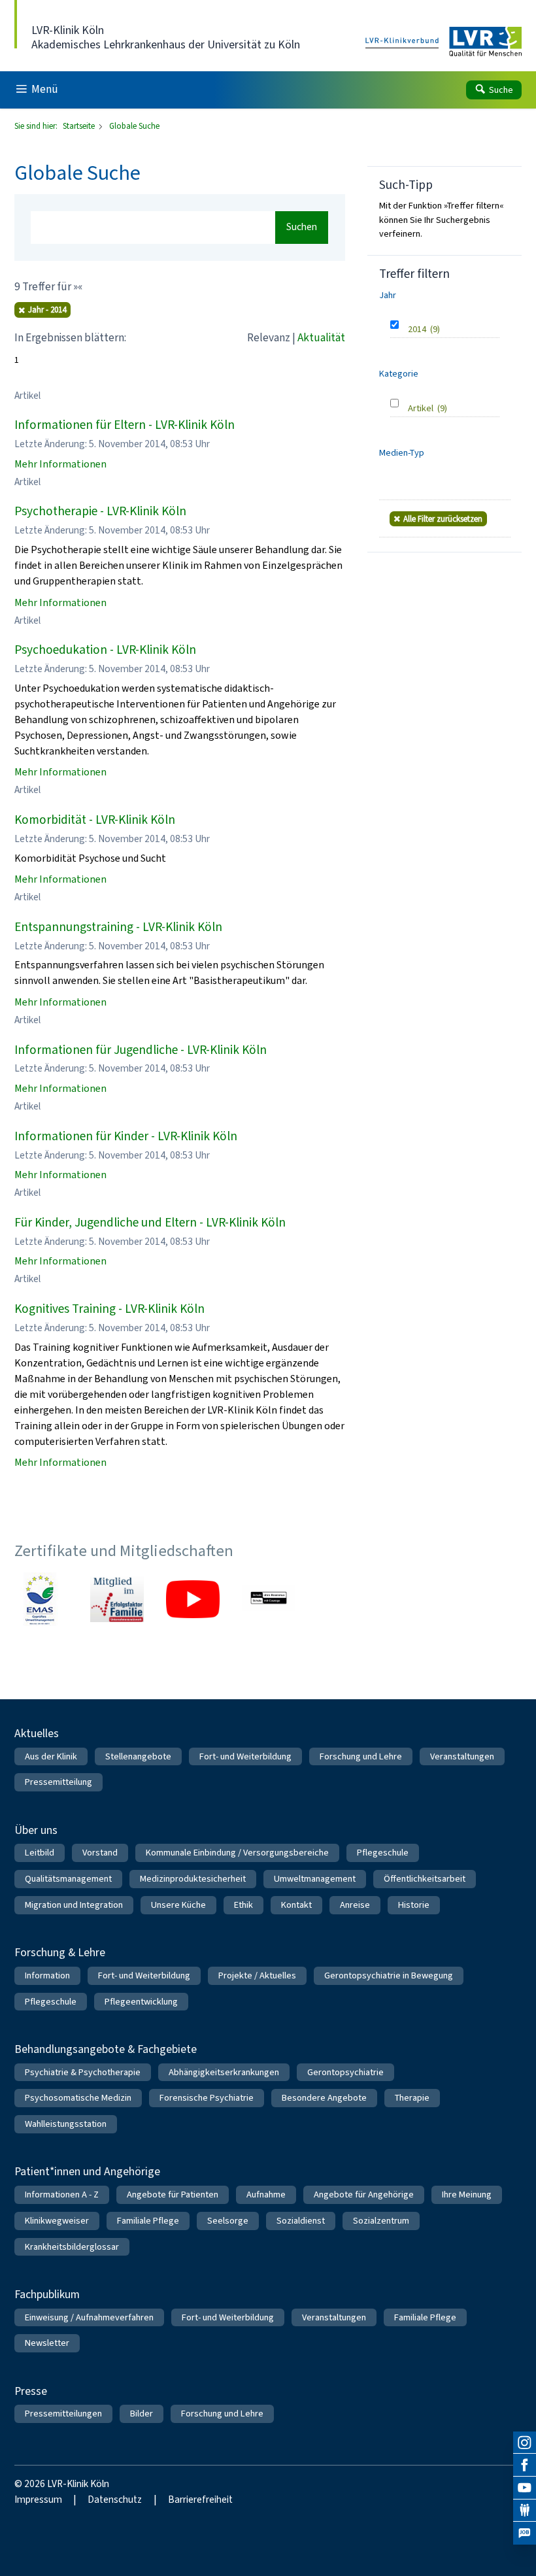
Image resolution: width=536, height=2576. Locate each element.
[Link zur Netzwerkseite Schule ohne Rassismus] (269, 1599)
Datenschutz (115, 2500)
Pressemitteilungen (63, 2414)
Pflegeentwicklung (141, 2002)
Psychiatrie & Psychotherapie (83, 2072)
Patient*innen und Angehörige (87, 2171)
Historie (414, 1905)
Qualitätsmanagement (68, 1879)
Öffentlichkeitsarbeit (425, 1879)
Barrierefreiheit (200, 2500)
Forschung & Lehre (60, 1952)
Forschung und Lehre (361, 1756)
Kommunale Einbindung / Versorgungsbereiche (237, 1853)
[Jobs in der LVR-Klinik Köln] (525, 2533)
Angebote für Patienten (173, 2195)
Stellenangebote (138, 1756)
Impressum (38, 2500)
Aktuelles (37, 1733)
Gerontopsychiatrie (345, 2072)
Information (47, 1975)
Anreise (355, 1905)
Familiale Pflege (148, 2221)
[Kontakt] (525, 2511)
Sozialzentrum (381, 2221)
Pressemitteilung (59, 1782)
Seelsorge (228, 2221)
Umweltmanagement (315, 1879)
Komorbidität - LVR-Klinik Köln (95, 820)
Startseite (80, 126)
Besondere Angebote (324, 2098)
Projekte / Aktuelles (257, 1975)
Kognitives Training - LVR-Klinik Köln (109, 1309)
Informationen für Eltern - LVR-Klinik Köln (125, 425)
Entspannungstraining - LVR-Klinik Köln (118, 927)
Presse (31, 2391)
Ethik (243, 1905)
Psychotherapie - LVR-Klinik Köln (100, 511)
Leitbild (40, 1853)
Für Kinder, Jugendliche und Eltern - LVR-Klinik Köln (150, 1222)
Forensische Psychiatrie (207, 2098)
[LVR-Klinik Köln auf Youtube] (525, 2488)
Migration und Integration (74, 1905)
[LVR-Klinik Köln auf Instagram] (525, 2443)
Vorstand (100, 1853)
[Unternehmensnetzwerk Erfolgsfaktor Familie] (117, 1599)
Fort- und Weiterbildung (245, 1756)
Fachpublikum (47, 2294)
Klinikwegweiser (57, 2221)
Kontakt (296, 1905)
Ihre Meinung (467, 2195)
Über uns (36, 1830)
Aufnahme (266, 2195)
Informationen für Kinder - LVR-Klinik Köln (126, 1136)
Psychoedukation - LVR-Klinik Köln (105, 650)
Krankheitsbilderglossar (72, 2247)
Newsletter (47, 2343)
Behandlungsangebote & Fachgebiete (106, 2049)
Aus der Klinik (51, 1756)
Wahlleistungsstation (66, 2124)
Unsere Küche (178, 1905)
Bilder (142, 2414)
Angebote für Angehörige (364, 2195)
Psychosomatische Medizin (78, 2098)
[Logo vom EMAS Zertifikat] (41, 1599)
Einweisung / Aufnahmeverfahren (89, 2317)
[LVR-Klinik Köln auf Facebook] (525, 2465)
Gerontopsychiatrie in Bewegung (389, 1975)
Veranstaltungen (462, 1756)
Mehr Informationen (60, 464)
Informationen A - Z (62, 2195)
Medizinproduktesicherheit (193, 1879)
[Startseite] (444, 42)
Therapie (412, 2098)
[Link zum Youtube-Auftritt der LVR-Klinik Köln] (193, 1599)
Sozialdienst (301, 2221)
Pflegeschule (383, 1853)
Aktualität (321, 338)
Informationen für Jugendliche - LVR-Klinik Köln (141, 1050)
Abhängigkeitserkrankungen (224, 2072)
